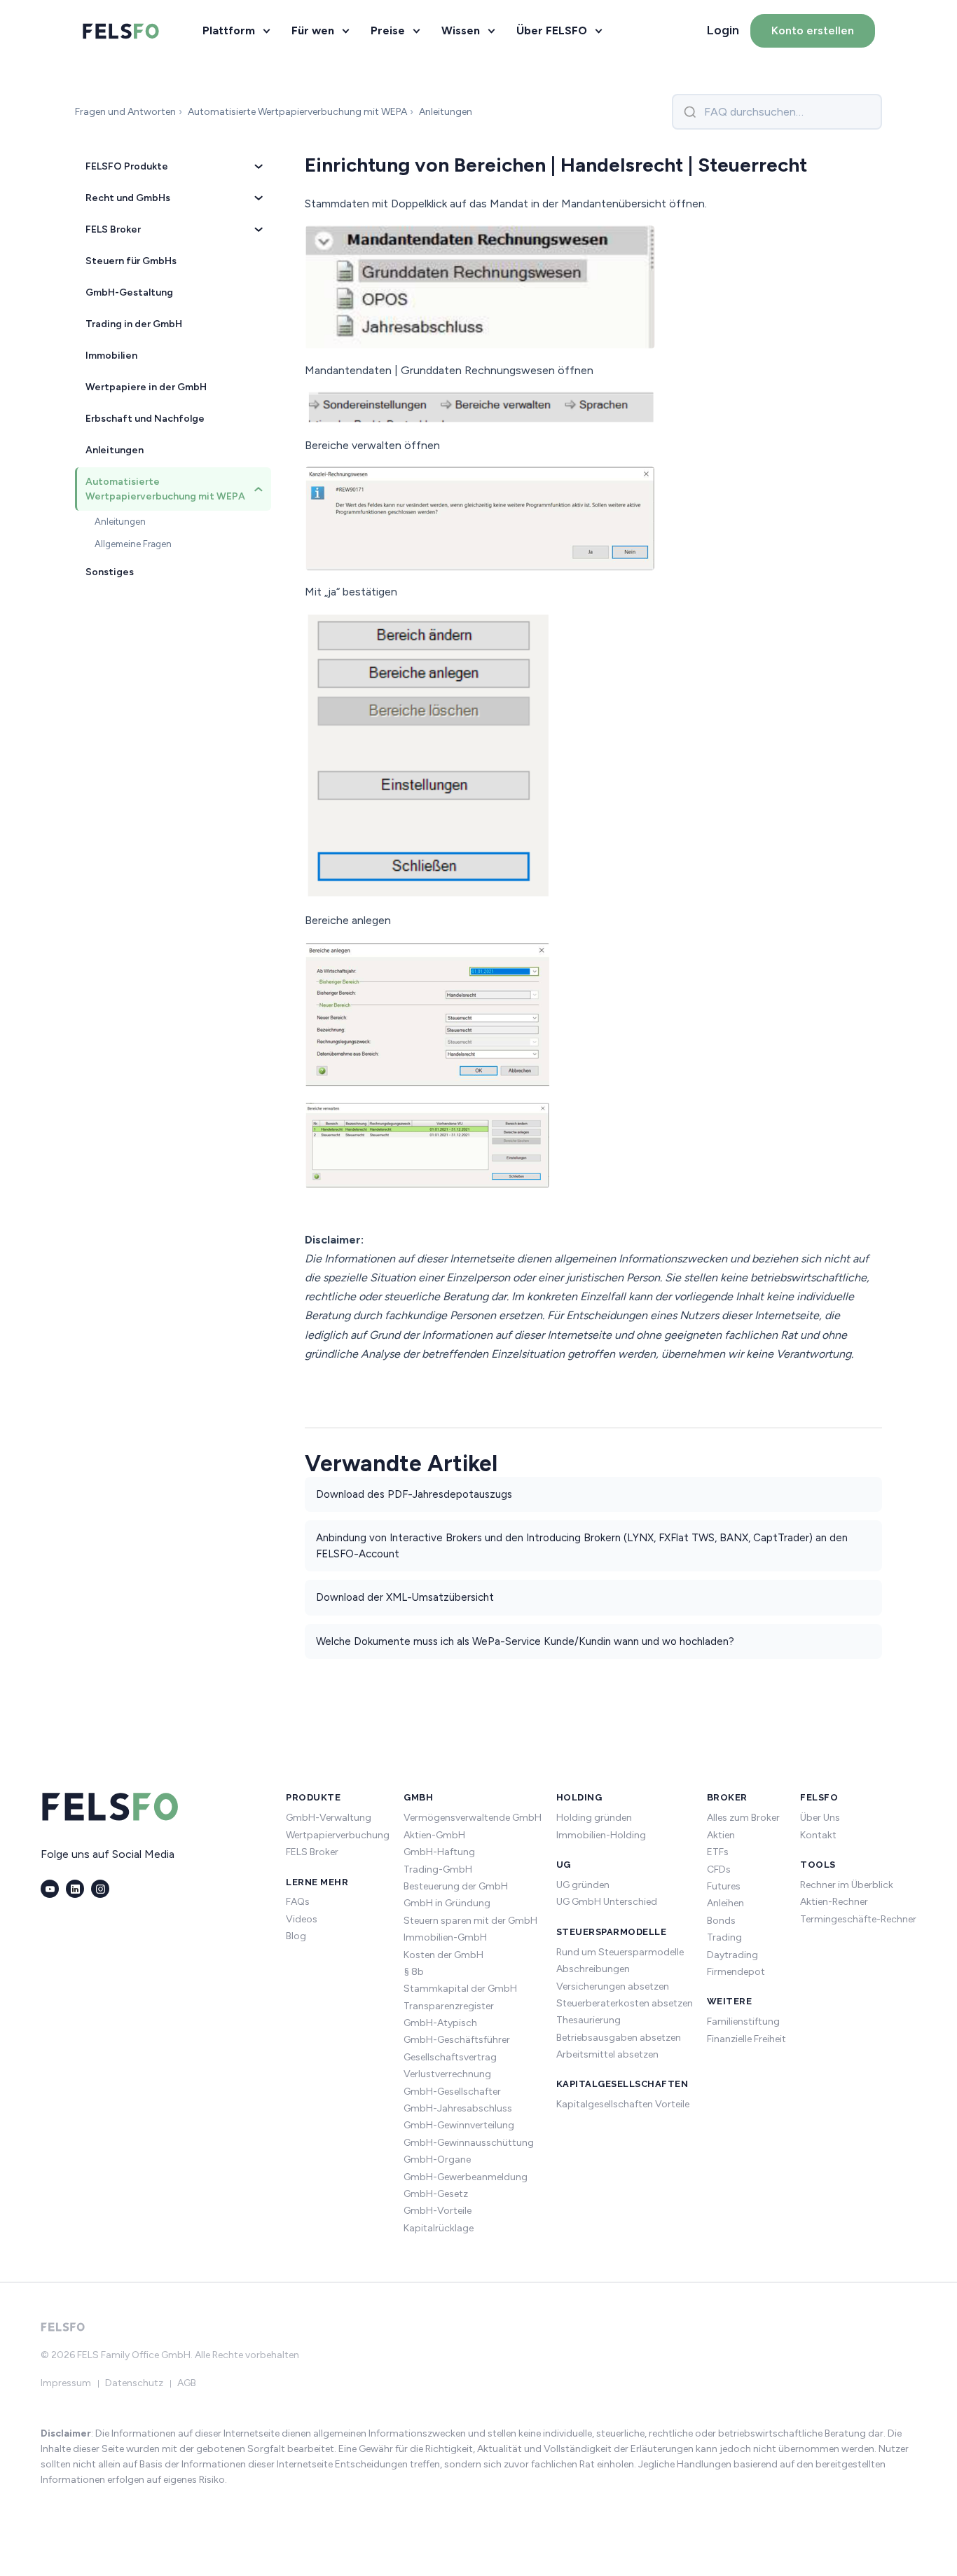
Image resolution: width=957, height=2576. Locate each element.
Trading (724, 1937)
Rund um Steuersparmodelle (620, 1952)
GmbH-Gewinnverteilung (459, 2125)
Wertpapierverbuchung (338, 1835)
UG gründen (583, 1885)
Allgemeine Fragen (133, 544)
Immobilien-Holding (601, 1835)
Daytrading (732, 1955)
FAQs (298, 1902)
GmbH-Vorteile (438, 2211)
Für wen (313, 30)
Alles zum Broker (743, 1818)
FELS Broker (113, 229)
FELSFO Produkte (127, 166)
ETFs (718, 1852)
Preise (388, 30)
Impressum (66, 2383)
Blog (296, 1936)
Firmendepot (736, 1972)
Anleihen (725, 1903)
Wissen (461, 30)
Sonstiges (110, 572)
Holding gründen (594, 1818)
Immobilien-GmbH (445, 1937)
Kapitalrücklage (439, 2228)
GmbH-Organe (437, 2160)
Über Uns (820, 1818)
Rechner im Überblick (847, 1885)
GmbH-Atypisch (440, 2023)
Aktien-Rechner (834, 1902)
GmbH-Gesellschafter (452, 2092)
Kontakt (818, 1835)
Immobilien (111, 356)
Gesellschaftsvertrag (450, 2057)
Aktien (721, 1835)
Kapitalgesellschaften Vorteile (623, 2104)
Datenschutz (134, 2383)
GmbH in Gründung (447, 1903)
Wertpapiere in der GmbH (146, 387)
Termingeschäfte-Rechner (858, 1919)
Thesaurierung (588, 2020)
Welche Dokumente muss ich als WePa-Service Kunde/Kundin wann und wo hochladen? (525, 1641)
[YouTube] (50, 1889)
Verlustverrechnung (447, 2074)
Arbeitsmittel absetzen (607, 2054)
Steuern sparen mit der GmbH (470, 1921)
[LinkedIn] (75, 1889)
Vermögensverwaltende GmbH (473, 1818)
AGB (187, 2383)
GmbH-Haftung (439, 1852)
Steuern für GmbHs (131, 261)
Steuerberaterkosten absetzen (625, 2003)
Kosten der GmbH (443, 1955)
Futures (724, 1886)
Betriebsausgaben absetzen (619, 2038)
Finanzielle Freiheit (746, 2039)
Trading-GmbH (438, 1869)
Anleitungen (115, 450)
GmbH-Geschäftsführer (457, 2040)
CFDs (719, 1869)
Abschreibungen (593, 1969)
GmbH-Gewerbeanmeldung (466, 2177)
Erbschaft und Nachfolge (145, 419)
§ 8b (414, 1972)
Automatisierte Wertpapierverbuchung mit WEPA (165, 489)
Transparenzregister (449, 2006)
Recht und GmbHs (128, 198)
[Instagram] (100, 1889)
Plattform (229, 30)
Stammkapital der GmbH (460, 1989)
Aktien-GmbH (434, 1835)
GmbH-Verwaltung (329, 1818)
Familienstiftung (743, 2021)
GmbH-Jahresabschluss (458, 2108)
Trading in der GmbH (134, 324)
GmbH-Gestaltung (129, 292)
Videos (302, 1919)
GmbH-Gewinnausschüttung (469, 2143)
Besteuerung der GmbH (456, 1886)
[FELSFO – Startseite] (121, 31)
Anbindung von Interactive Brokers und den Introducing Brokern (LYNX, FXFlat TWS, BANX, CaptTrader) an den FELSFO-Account (582, 1546)
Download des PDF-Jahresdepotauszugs (414, 1494)
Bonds (721, 1921)
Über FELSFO (552, 30)
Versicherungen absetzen (613, 1986)
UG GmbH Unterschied (607, 1902)
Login (723, 30)
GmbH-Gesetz (436, 2194)
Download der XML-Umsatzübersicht (405, 1597)
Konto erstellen (813, 30)
